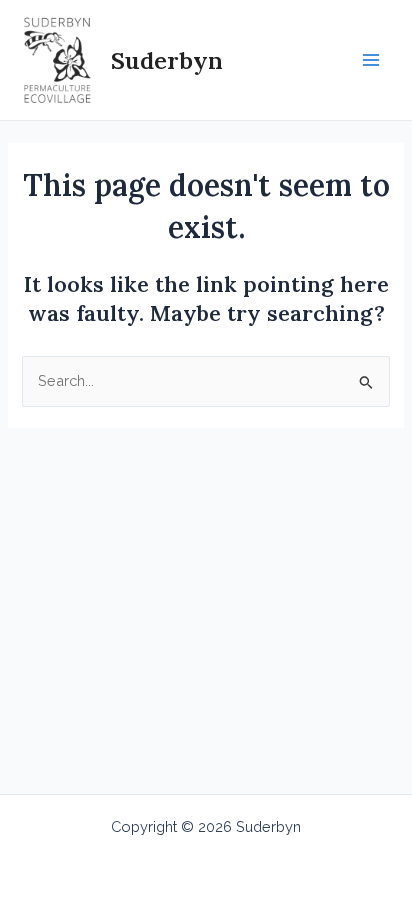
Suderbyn (167, 60)
